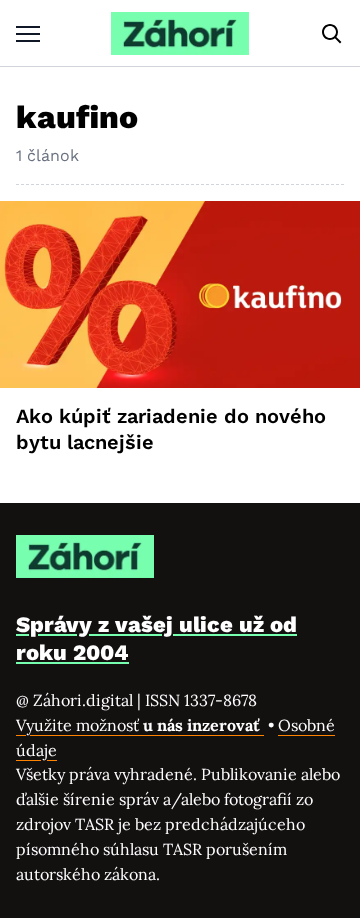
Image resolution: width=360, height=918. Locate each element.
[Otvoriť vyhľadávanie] (332, 34)
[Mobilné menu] (28, 33)
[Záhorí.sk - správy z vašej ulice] (180, 33)
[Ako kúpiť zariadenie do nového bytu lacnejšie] (180, 295)
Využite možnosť (140, 725)
